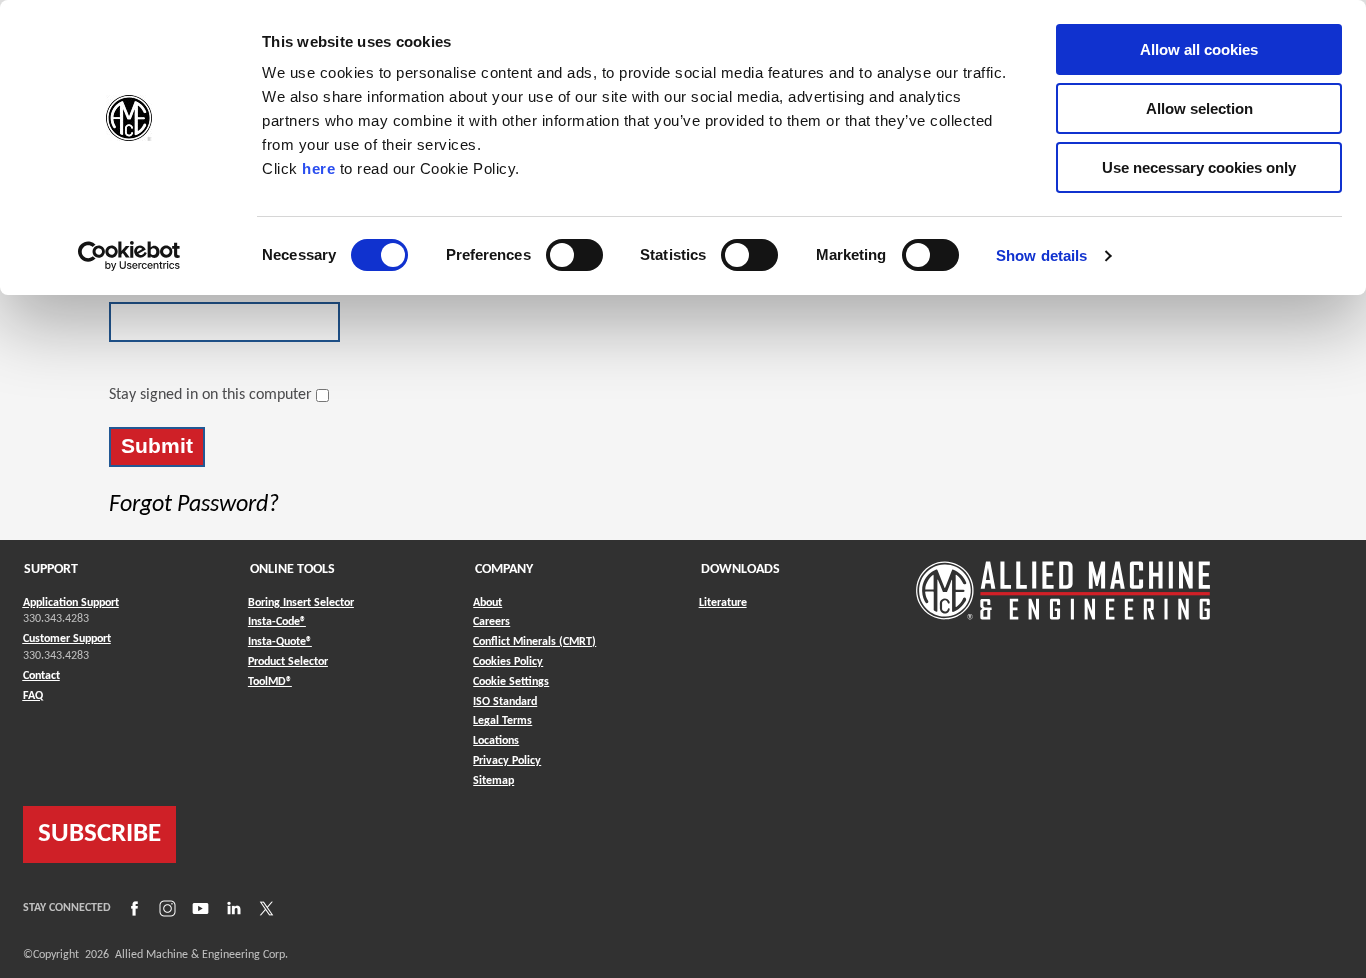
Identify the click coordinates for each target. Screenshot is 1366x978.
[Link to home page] (1063, 580)
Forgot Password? (194, 505)
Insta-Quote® (280, 641)
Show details (1041, 255)
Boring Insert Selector (301, 603)
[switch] (574, 255)
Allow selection (1199, 108)
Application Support (71, 603)
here (318, 168)
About (487, 603)
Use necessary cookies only (1199, 167)
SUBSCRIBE (99, 834)
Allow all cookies (1199, 49)
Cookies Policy (508, 662)
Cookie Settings (511, 682)
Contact (41, 676)
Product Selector (288, 661)
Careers (491, 622)
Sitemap (493, 781)
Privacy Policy (507, 761)
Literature (723, 603)
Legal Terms (502, 721)
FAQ (33, 696)
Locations (496, 741)
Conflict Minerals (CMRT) (534, 642)
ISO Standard (505, 702)
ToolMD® (270, 681)
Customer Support (67, 639)
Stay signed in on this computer (210, 395)
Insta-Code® (277, 621)
